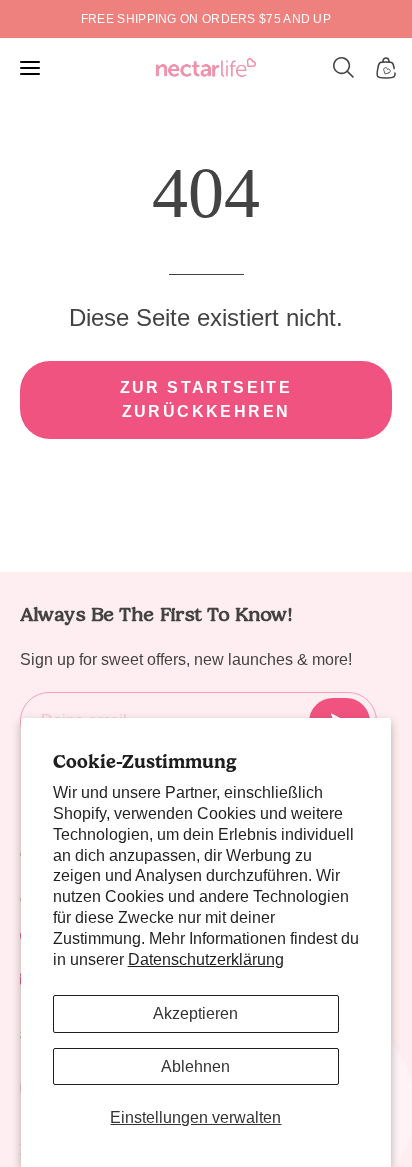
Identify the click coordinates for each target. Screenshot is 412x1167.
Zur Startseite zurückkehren (206, 399)
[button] (344, 68)
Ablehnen (195, 1066)
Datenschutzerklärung (206, 959)
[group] (206, 19)
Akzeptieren (195, 1013)
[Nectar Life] (206, 68)
